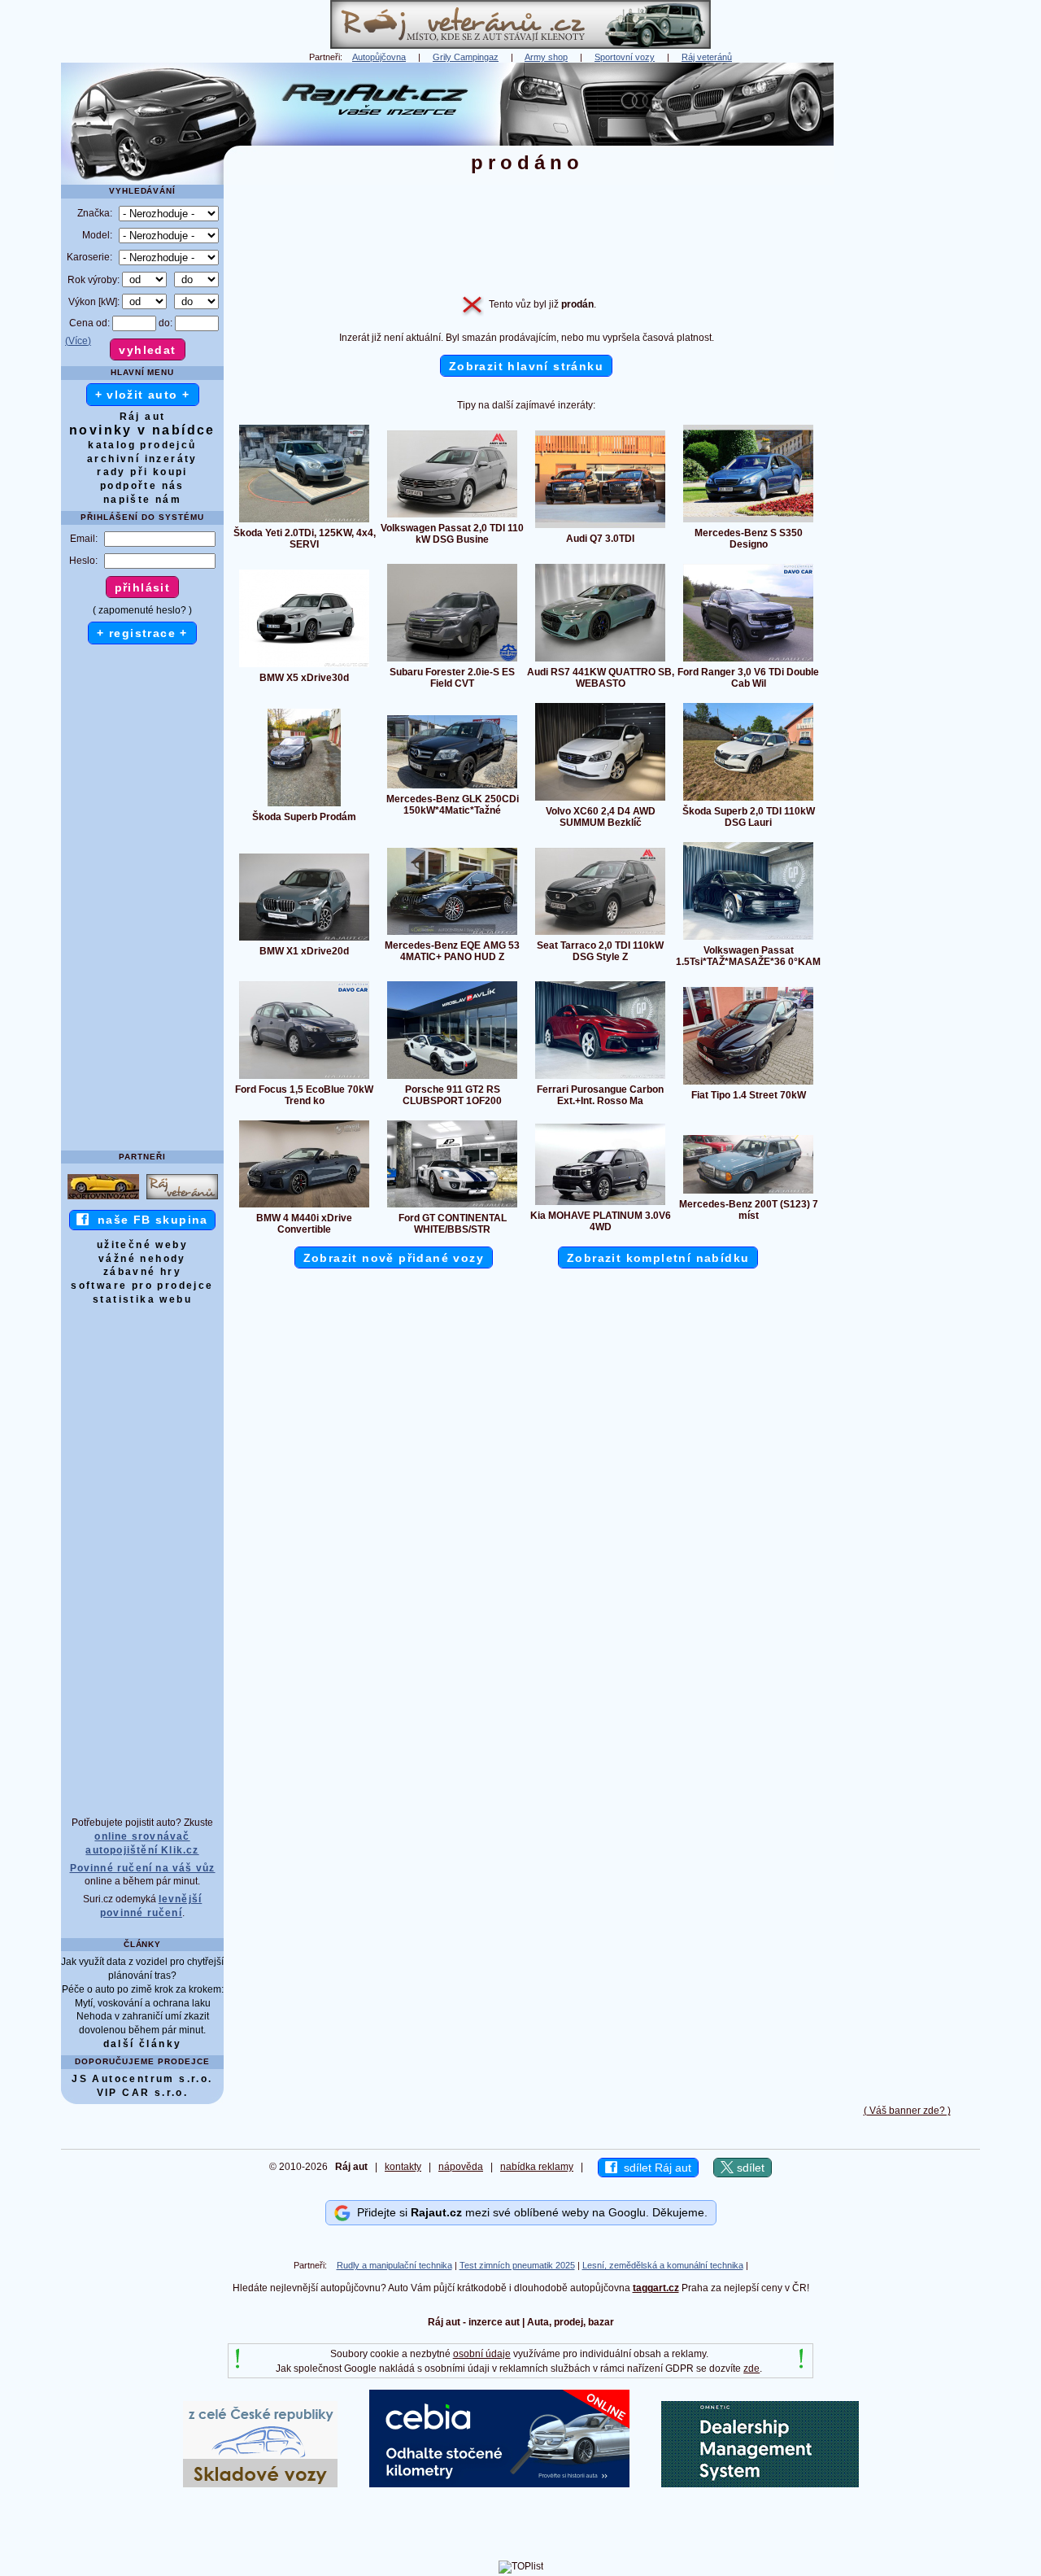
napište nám (142, 500)
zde (751, 2369)
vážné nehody (142, 1259)
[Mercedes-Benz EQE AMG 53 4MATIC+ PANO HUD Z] (452, 934)
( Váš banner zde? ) (907, 2111)
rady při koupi (142, 472)
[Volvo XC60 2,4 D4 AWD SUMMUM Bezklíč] (600, 800)
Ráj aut (143, 417)
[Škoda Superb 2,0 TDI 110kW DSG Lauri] (748, 800)
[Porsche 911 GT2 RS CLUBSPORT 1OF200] (452, 1078)
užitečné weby (142, 1245)
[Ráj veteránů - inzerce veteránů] (520, 46)
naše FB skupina (148, 1220)
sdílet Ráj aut (654, 2168)
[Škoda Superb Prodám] (304, 806)
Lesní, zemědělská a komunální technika (663, 2265)
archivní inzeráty (142, 459)
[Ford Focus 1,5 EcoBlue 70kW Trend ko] (304, 1078)
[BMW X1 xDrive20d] (304, 940)
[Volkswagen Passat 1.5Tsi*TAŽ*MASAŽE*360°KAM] (748, 939)
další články (143, 2044)
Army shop (546, 57)
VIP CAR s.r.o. (143, 2093)
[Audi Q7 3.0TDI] (600, 527)
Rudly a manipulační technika (394, 2265)
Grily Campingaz (466, 57)
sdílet (749, 2168)
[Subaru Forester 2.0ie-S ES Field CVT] (452, 661)
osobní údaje (482, 2354)
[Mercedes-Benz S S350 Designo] (748, 522)
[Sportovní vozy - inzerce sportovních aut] (103, 1198)
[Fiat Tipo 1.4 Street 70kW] (748, 1084)
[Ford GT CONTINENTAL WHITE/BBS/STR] (452, 1207)
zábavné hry (142, 1272)
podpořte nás (142, 486)
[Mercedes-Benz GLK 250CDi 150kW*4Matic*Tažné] (452, 788)
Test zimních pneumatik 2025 (517, 2265)
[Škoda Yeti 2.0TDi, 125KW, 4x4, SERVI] (304, 522)
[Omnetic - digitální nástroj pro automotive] (760, 2484)
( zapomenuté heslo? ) (142, 610)
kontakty (403, 2167)
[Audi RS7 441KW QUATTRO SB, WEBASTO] (600, 661)
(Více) (78, 341)
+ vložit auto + (143, 395)
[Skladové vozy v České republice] (260, 2484)
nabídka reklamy (537, 2167)
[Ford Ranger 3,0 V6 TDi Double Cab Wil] (748, 661)
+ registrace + (142, 633)
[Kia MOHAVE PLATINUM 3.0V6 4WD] (600, 1204)
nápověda (461, 2167)
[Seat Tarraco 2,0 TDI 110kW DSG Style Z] (600, 934)
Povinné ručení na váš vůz (143, 1868)
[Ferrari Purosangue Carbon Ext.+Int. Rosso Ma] (600, 1078)
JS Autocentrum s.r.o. (142, 2079)
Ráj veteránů (707, 57)
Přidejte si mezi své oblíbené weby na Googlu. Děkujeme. (529, 2212)
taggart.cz (656, 2288)
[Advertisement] (907, 307)
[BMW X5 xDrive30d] (304, 666)
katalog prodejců (142, 445)
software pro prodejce (142, 1286)
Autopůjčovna (379, 57)
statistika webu (142, 1299)
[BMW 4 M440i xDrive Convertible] (304, 1207)
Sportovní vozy (625, 57)
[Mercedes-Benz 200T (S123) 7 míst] (748, 1193)
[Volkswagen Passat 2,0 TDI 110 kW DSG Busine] (452, 517)
